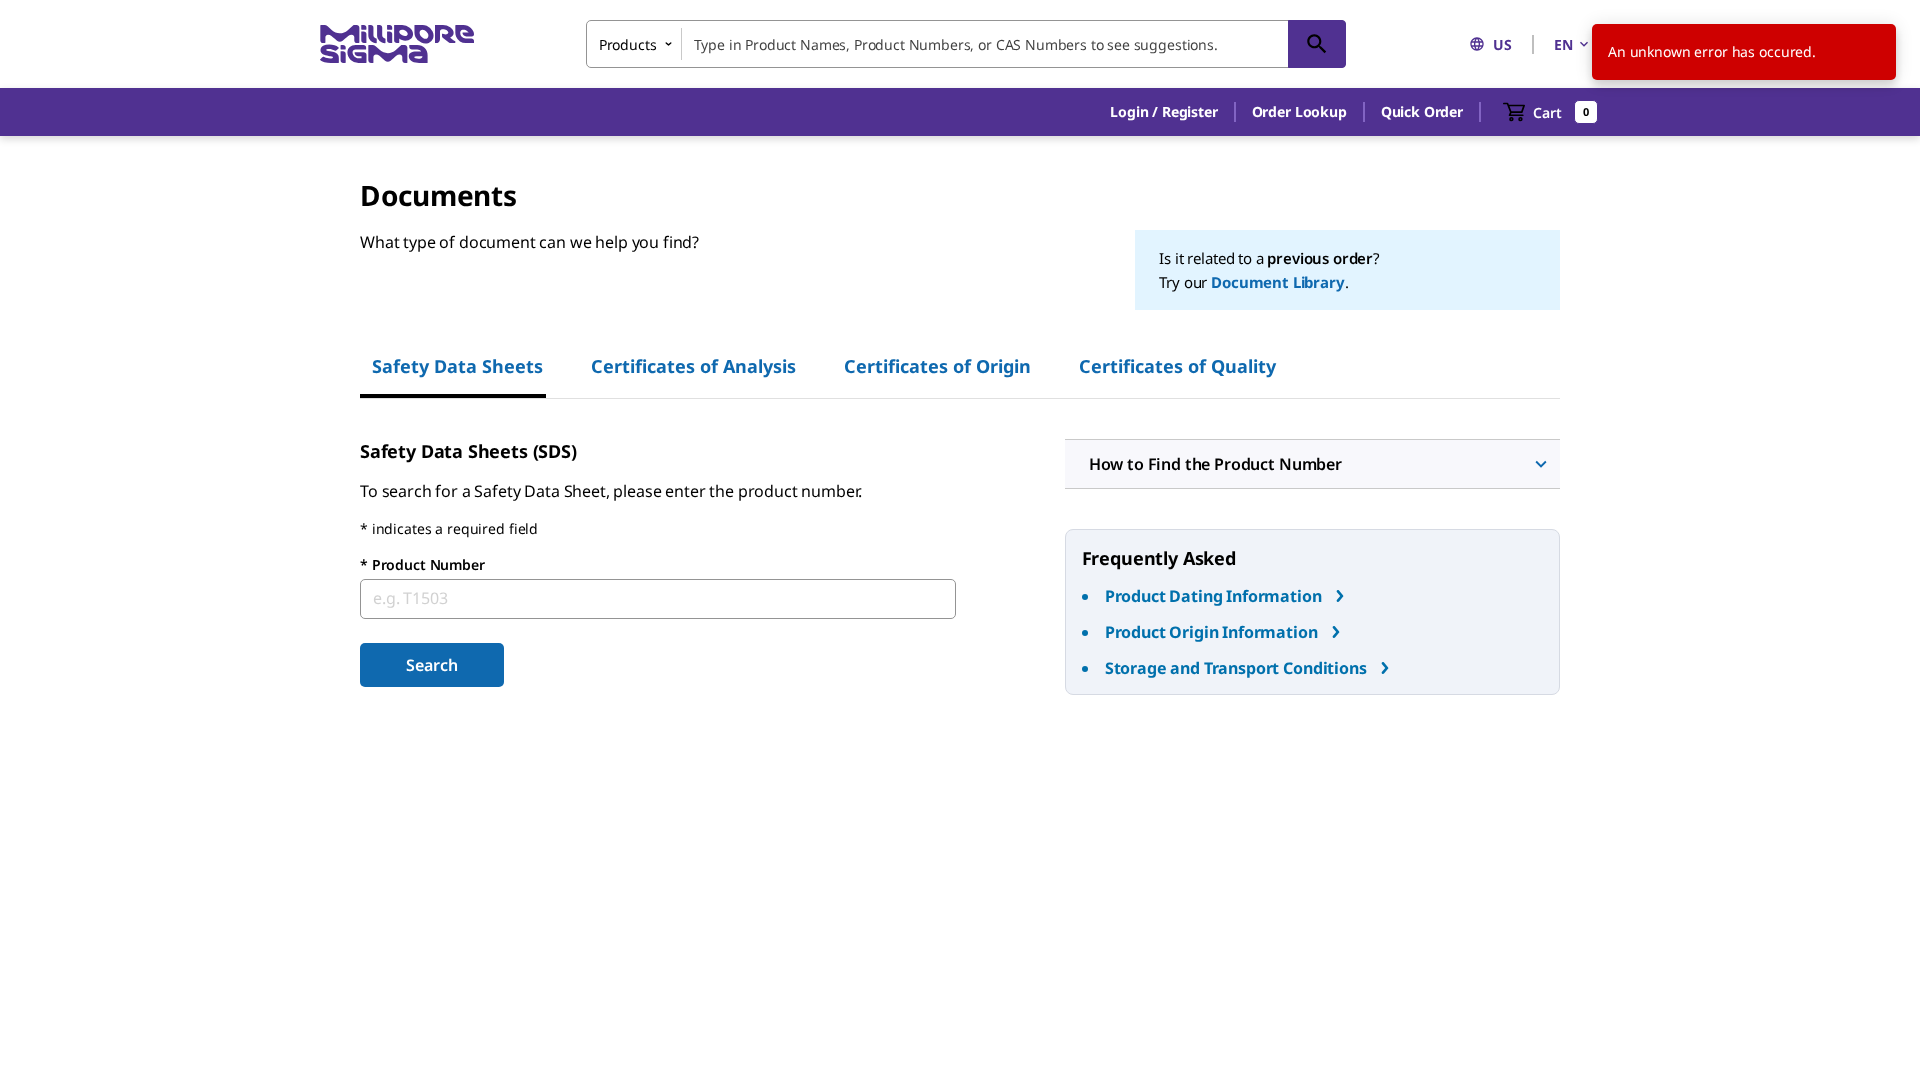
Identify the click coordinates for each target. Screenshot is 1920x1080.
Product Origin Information (1211, 632)
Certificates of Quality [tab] (1177, 366)
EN (1563, 44)
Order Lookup (1299, 111)
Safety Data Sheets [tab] (457, 366)
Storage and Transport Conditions (1236, 668)
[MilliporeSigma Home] (397, 44)
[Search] (1317, 44)
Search (431, 665)
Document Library (1277, 282)
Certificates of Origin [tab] (937, 366)
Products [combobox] (628, 44)
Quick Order (1422, 111)
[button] (1163, 112)
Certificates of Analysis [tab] (693, 366)
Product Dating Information (1213, 596)
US (1502, 44)
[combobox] (966, 44)
